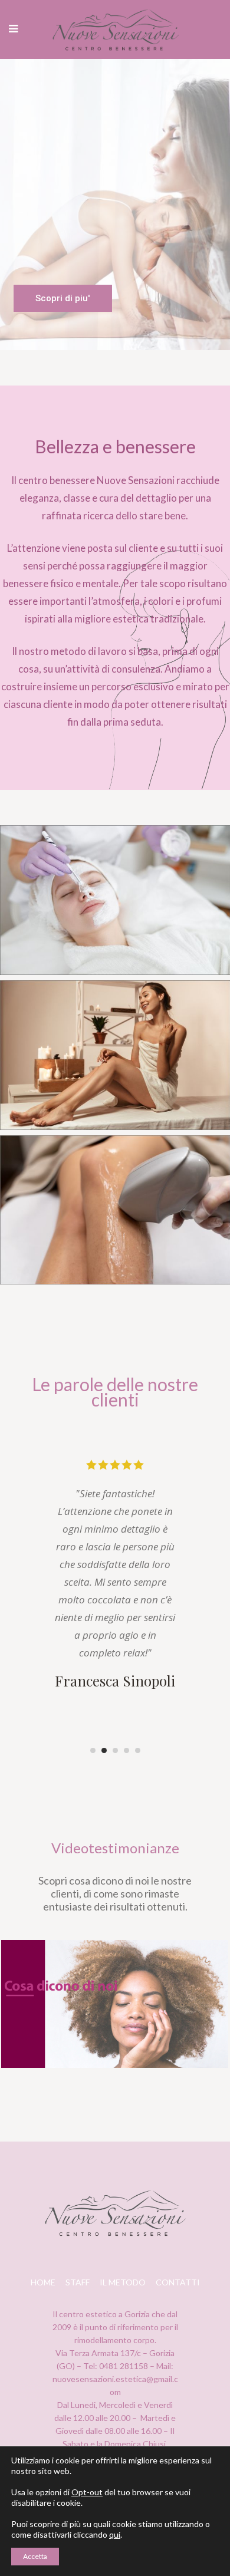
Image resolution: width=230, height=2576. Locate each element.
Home (43, 2282)
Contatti (178, 2282)
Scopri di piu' (63, 298)
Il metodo (123, 2282)
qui (115, 2534)
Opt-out (87, 2492)
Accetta (35, 2556)
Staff (78, 2282)
